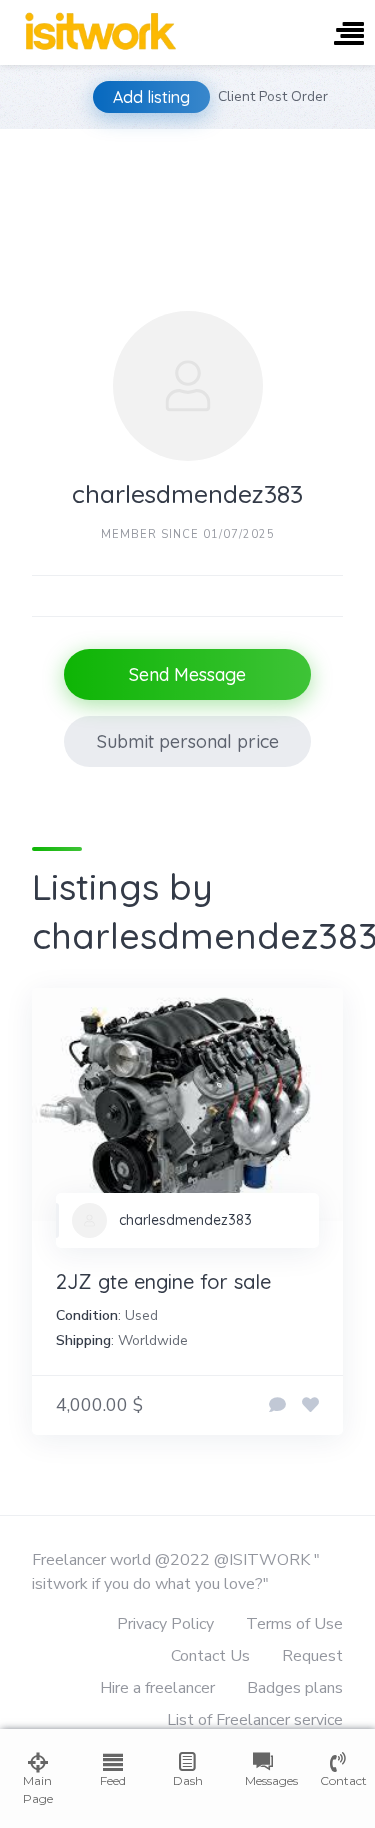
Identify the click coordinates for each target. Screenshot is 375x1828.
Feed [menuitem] (113, 1780)
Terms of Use (294, 1624)
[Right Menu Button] (349, 35)
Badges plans (295, 1688)
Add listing (151, 97)
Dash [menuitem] (188, 1780)
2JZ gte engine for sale (163, 1281)
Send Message (187, 674)
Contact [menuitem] (337, 1780)
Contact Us (210, 1656)
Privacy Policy (165, 1624)
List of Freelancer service (255, 1720)
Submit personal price (188, 741)
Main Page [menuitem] (38, 1789)
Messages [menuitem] (262, 1780)
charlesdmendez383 (185, 1220)
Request (312, 1656)
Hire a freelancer (157, 1688)
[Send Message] (277, 1406)
